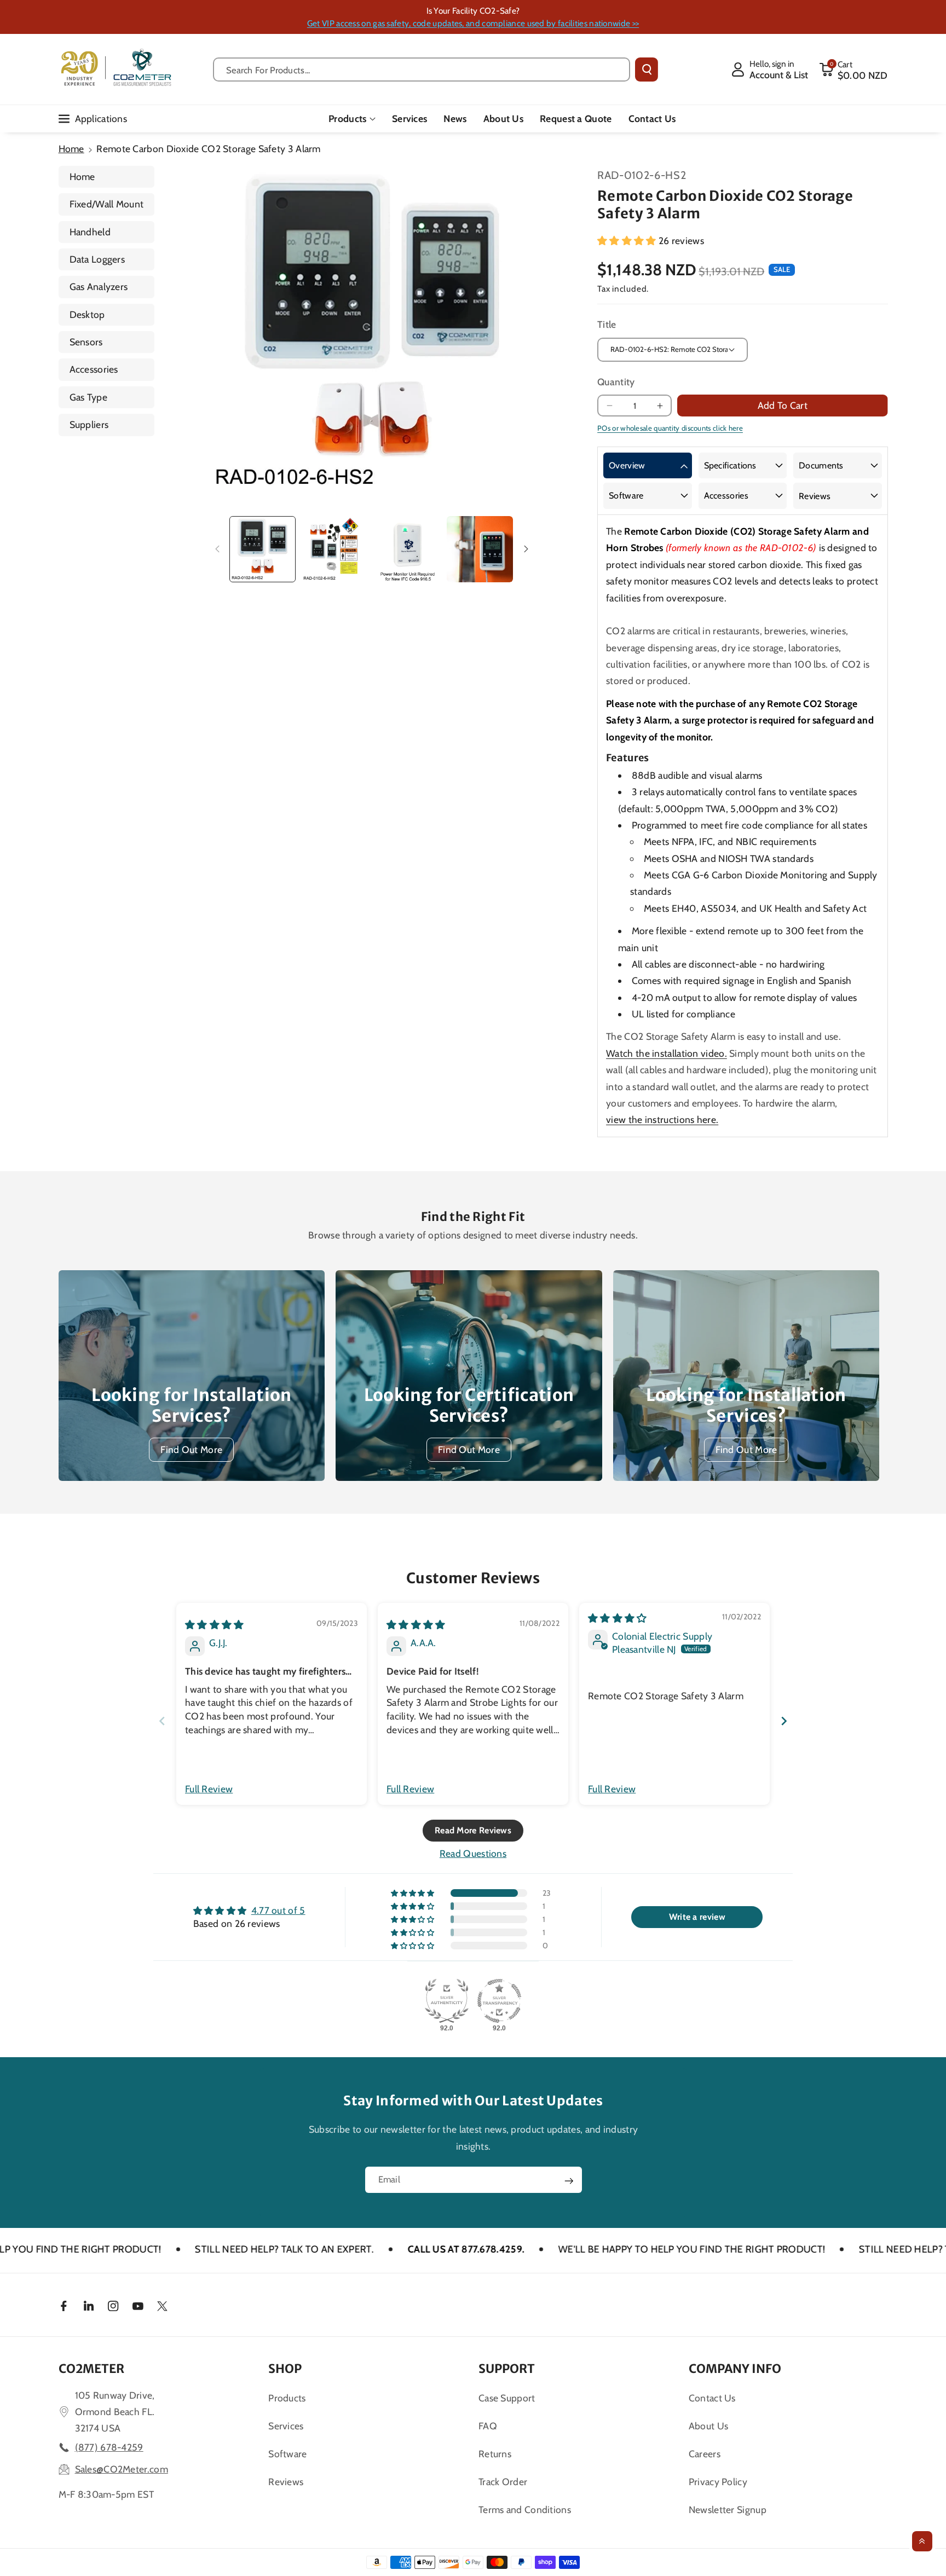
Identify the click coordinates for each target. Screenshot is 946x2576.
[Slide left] (217, 549)
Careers (705, 2454)
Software (626, 496)
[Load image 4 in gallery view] (480, 549)
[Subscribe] (569, 2181)
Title (607, 324)
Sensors (86, 342)
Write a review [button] (697, 1917)
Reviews (815, 496)
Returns (495, 2454)
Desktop (87, 314)
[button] (853, 70)
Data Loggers (97, 259)
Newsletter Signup (728, 2510)
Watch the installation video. (667, 1053)
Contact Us (712, 2398)
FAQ (488, 2426)
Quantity (616, 382)
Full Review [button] (209, 1789)
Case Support (507, 2398)
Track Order (503, 2482)
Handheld (90, 232)
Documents (821, 465)
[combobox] (422, 70)
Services (286, 2426)
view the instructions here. (662, 1119)
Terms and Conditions (525, 2510)
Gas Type (88, 397)
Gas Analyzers (99, 286)
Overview (627, 465)
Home (71, 149)
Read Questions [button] (473, 1853)
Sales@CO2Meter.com (122, 2469)
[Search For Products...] (647, 70)
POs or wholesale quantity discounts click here (670, 428)
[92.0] (447, 2001)
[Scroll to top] (922, 2541)
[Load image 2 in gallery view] (335, 549)
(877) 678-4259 (109, 2447)
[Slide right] (527, 549)
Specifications (730, 465)
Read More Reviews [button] (473, 1830)
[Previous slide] (162, 1721)
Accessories (94, 369)
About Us (708, 2426)
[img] (215, 1625)
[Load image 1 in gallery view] (263, 549)
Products (347, 118)
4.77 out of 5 (278, 1910)
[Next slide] (784, 1721)
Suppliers (89, 424)
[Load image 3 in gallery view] (408, 549)
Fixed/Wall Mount (107, 204)
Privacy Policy (718, 2482)
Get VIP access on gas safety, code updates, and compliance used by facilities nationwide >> (473, 23)
